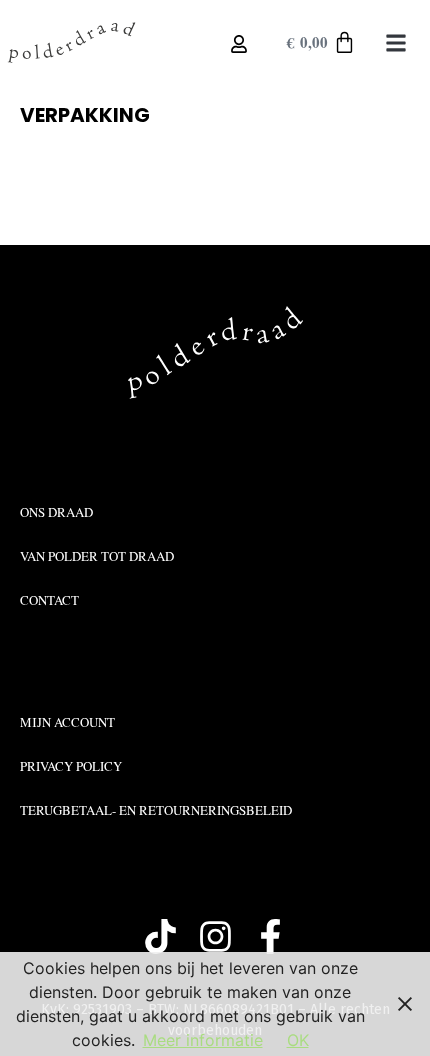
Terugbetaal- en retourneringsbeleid (156, 810)
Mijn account (67, 722)
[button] (396, 42)
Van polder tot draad (97, 556)
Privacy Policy (71, 766)
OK (298, 1040)
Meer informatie (203, 1040)
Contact (49, 600)
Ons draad (56, 512)
